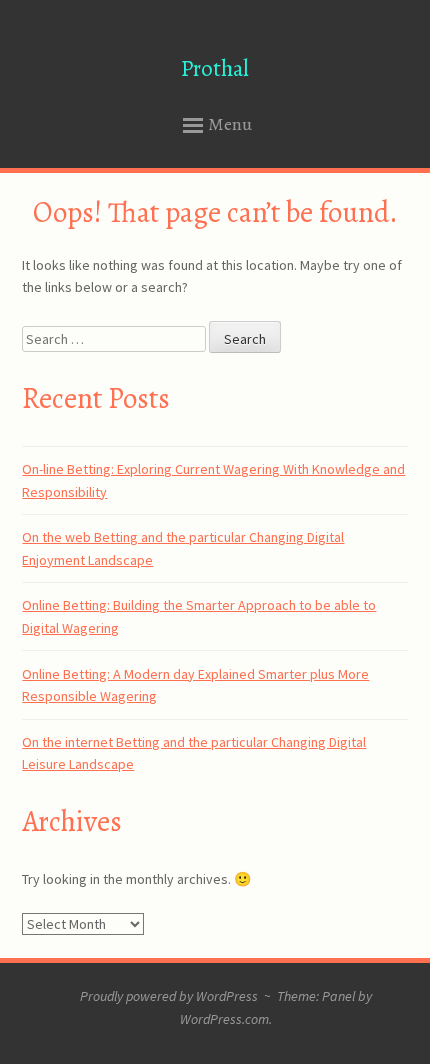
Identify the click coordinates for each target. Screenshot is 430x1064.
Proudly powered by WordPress (169, 996)
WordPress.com (224, 1019)
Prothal (215, 68)
